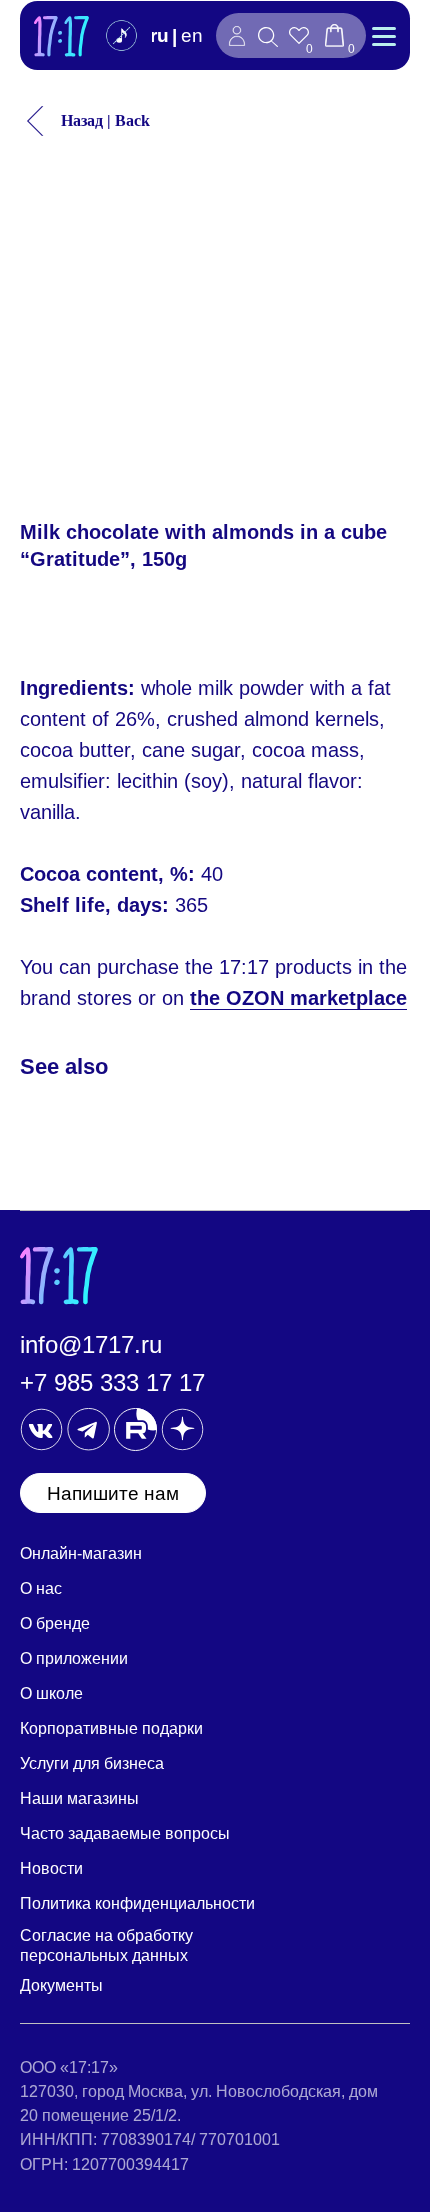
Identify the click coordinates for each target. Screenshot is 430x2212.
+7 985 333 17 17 (112, 1382)
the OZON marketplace (298, 998)
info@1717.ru (91, 1344)
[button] (112, 1493)
